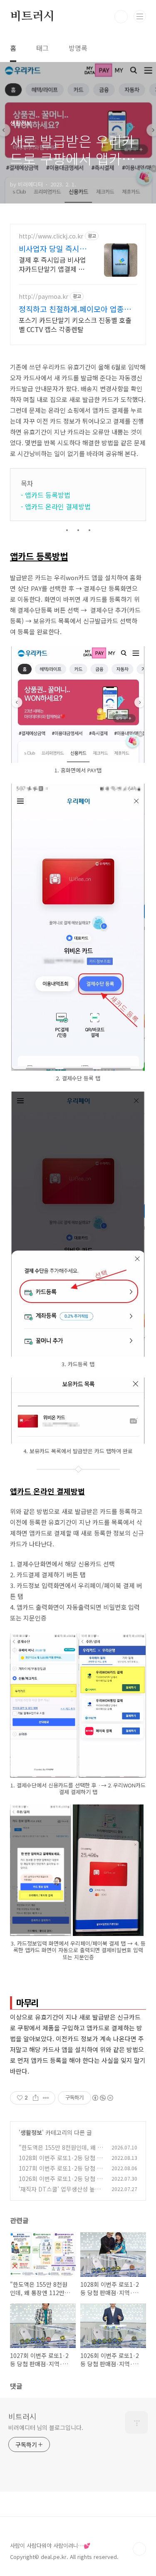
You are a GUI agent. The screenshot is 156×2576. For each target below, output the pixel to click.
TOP (139, 2549)
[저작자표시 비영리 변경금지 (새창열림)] (102, 2098)
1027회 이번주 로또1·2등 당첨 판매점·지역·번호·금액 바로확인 (61, 2173)
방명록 (78, 48)
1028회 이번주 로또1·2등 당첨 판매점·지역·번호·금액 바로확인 (61, 2162)
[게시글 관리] (46, 2098)
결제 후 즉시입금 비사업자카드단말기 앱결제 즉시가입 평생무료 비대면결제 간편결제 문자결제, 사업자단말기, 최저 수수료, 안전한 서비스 (52, 264)
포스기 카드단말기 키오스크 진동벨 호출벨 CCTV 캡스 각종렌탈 (75, 324)
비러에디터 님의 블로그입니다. (46, 2427)
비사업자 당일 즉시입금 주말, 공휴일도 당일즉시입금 (53, 248)
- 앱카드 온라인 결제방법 (56, 506)
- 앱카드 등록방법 (46, 495)
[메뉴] (140, 16)
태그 (42, 48)
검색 (121, 17)
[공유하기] (36, 2098)
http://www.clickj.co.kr (51, 236)
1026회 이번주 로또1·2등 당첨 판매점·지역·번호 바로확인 (61, 2183)
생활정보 (31, 2132)
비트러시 (32, 17)
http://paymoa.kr (43, 297)
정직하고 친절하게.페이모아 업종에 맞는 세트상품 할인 (75, 309)
